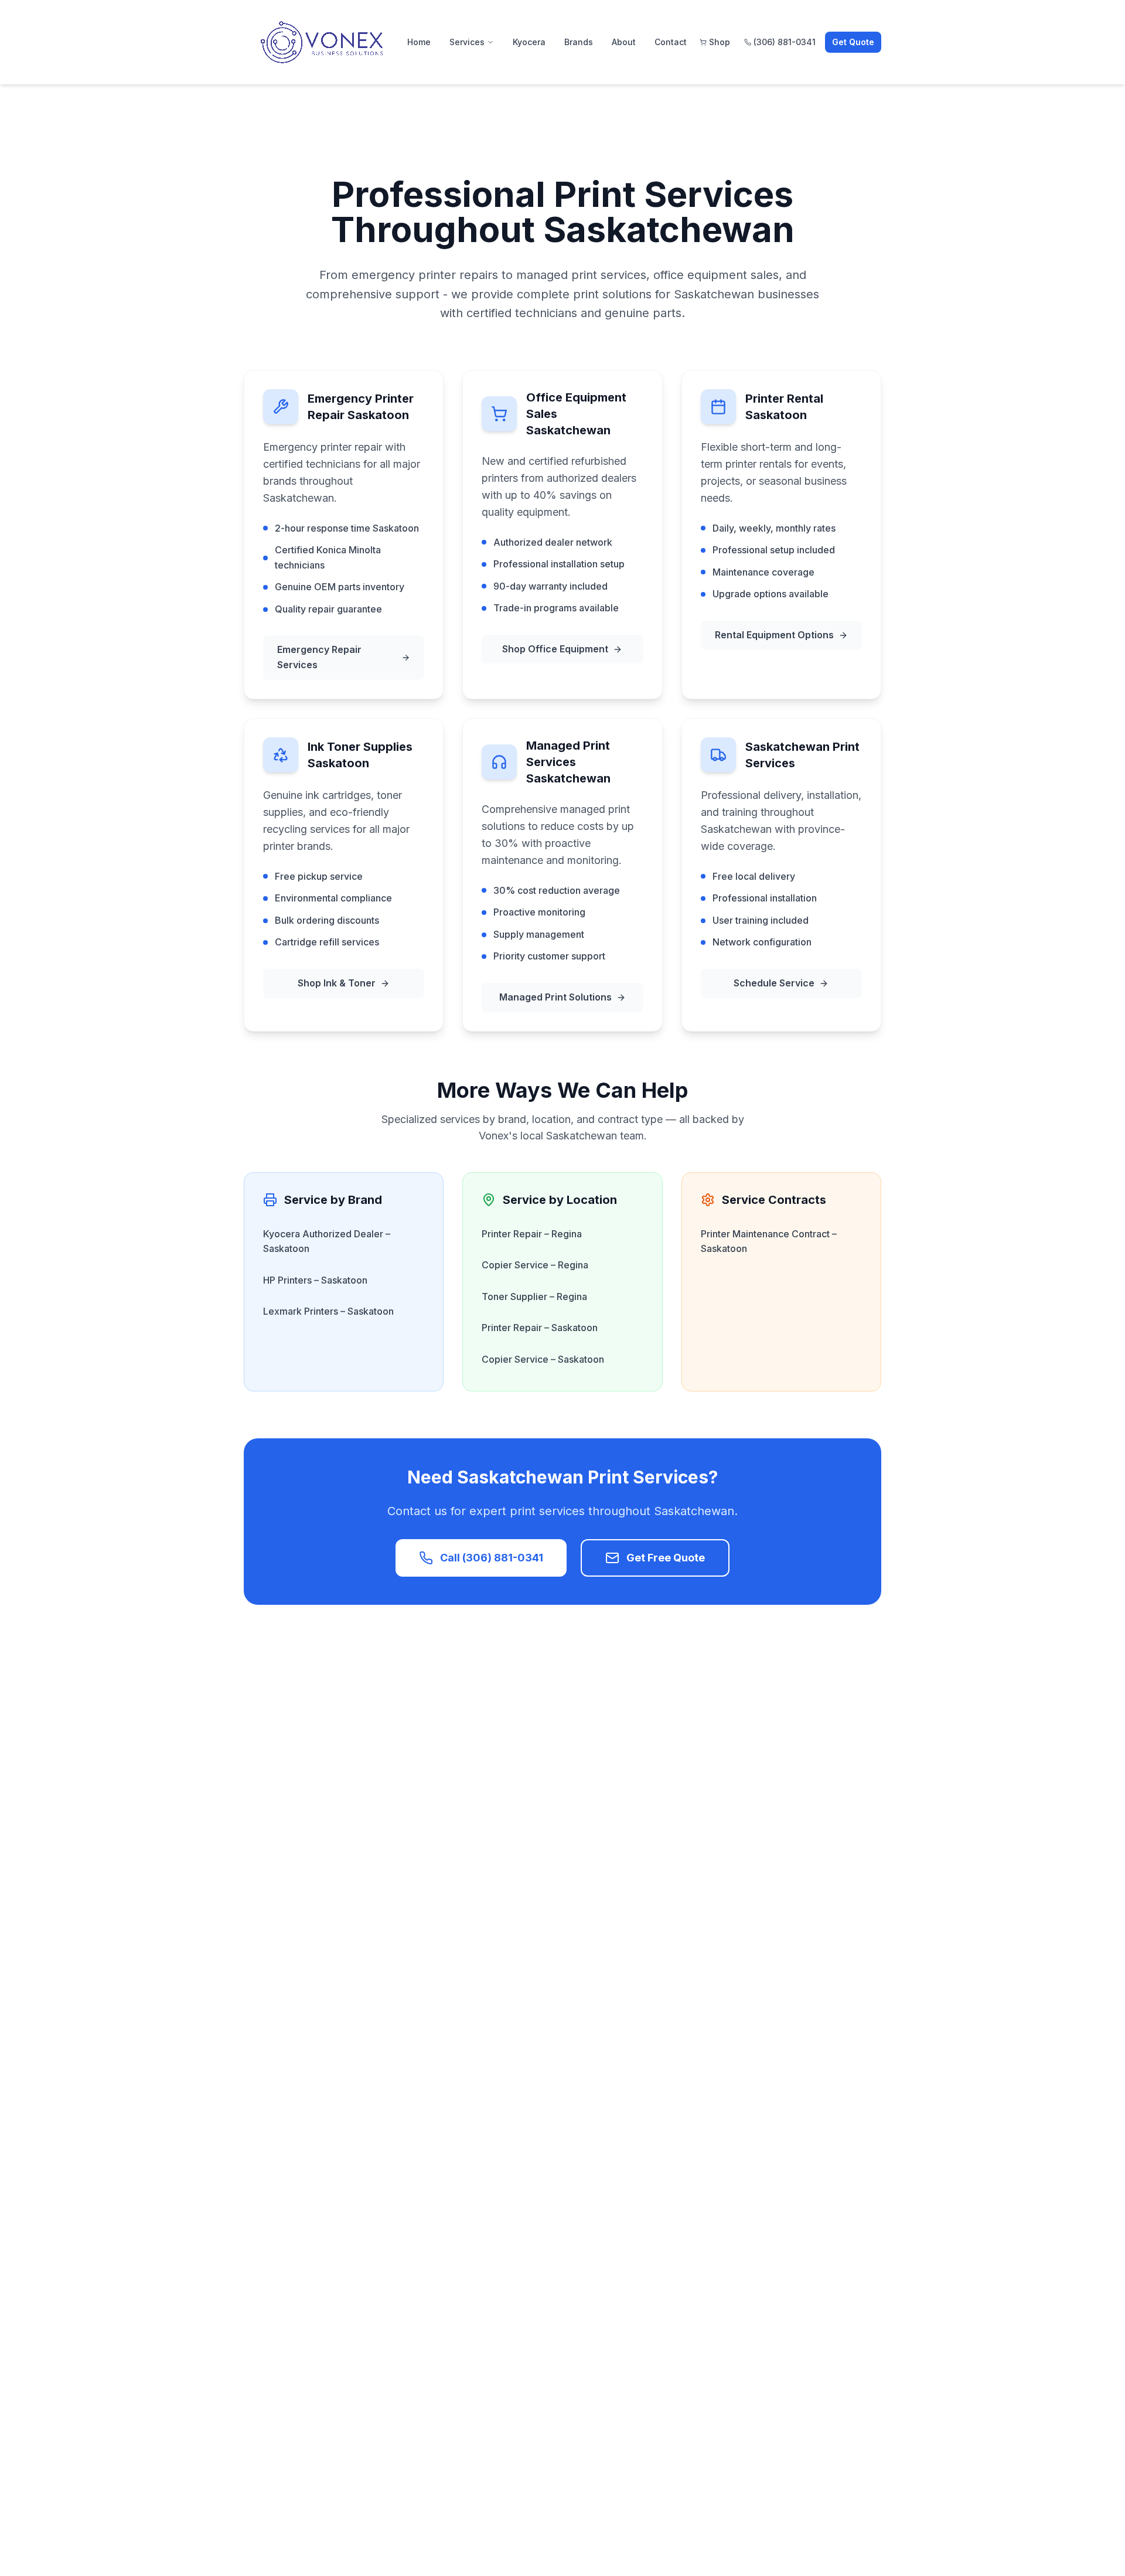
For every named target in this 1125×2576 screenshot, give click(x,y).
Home (419, 42)
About (624, 42)
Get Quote (853, 42)
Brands (579, 42)
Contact (671, 42)
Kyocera (529, 42)
